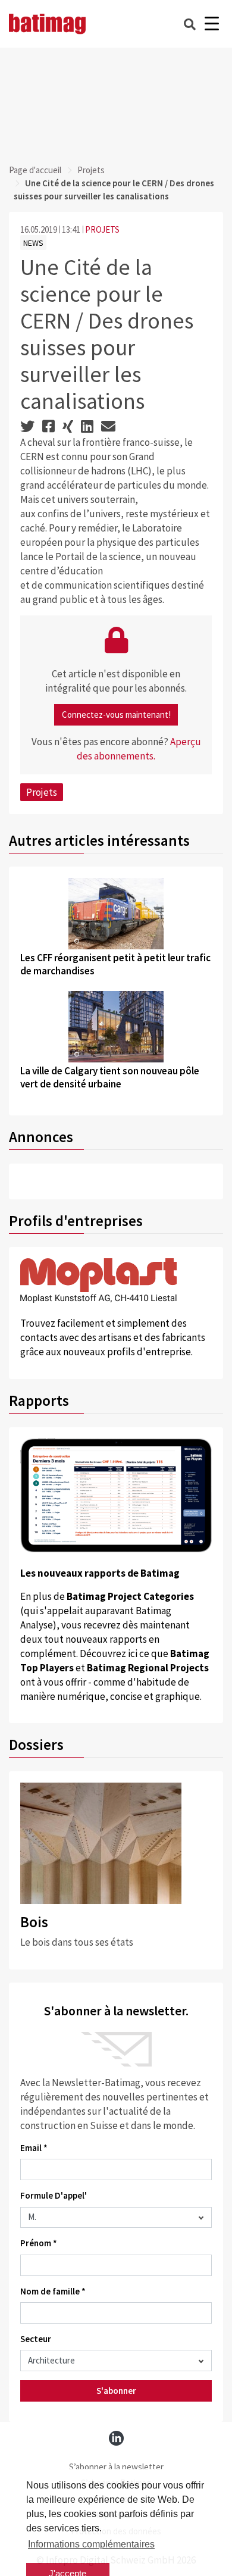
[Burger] (211, 24)
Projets (91, 170)
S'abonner (116, 2391)
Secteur (36, 2339)
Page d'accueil (35, 170)
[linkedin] (116, 2438)
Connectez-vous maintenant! (116, 715)
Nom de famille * (53, 2291)
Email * (34, 2148)
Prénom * (39, 2243)
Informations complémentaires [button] (91, 2544)
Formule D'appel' (54, 2195)
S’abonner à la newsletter (116, 2467)
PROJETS (102, 229)
